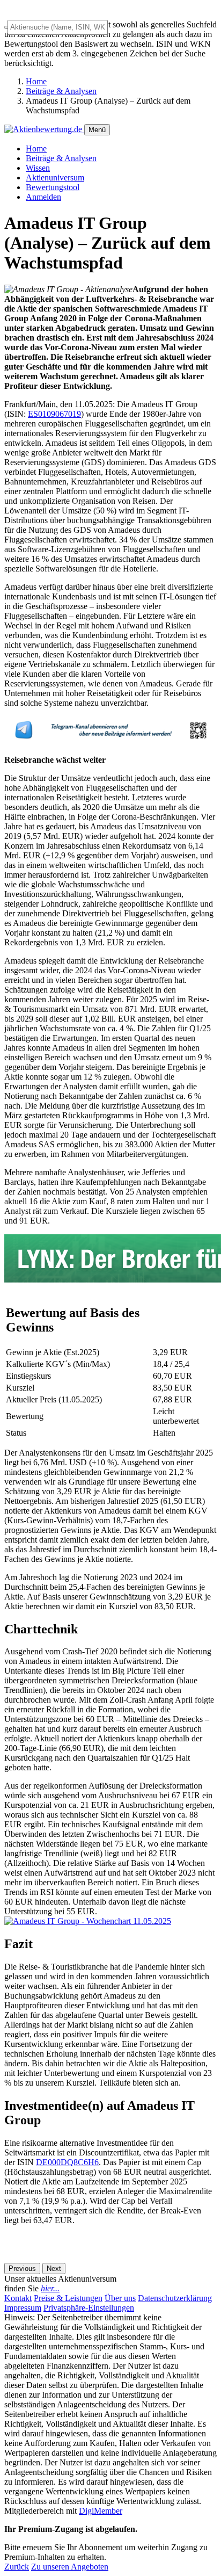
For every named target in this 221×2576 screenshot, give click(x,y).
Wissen (38, 168)
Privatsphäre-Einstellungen (89, 2308)
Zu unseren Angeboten (70, 2567)
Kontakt (18, 2298)
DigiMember (101, 2511)
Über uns (120, 2298)
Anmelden (43, 197)
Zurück (17, 2567)
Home (36, 81)
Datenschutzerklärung (175, 2298)
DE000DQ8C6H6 (67, 2162)
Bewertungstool (53, 187)
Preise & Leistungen (68, 2298)
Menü (97, 130)
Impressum (23, 2308)
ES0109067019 (54, 414)
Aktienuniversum (55, 178)
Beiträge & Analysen (61, 91)
